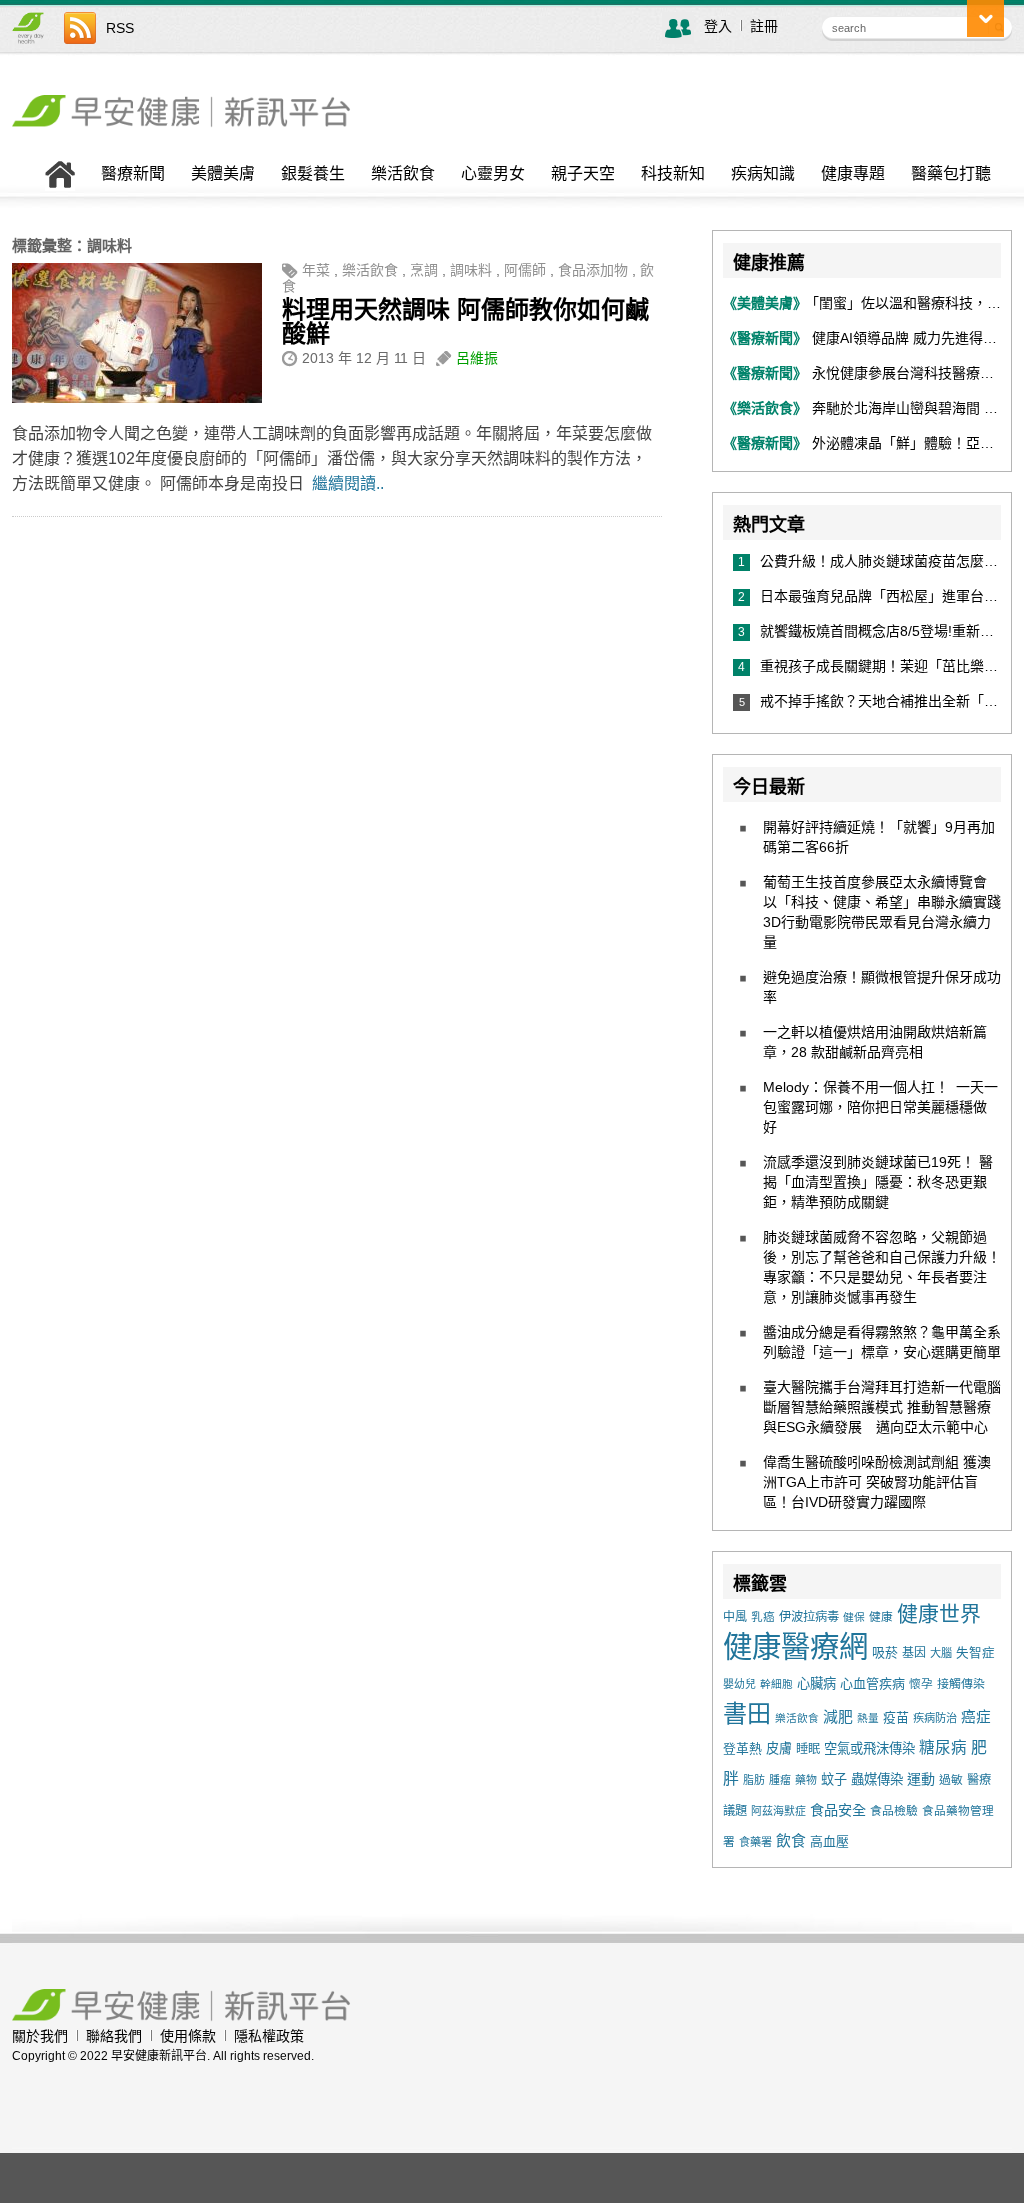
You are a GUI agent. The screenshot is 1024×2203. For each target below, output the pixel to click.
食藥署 (755, 1842)
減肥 (838, 1717)
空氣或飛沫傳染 (869, 1748)
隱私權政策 (269, 2036)
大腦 (941, 1653)
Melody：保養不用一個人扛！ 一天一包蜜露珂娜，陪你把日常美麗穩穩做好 (880, 1107)
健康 (881, 1616)
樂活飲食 (403, 174)
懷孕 (921, 1683)
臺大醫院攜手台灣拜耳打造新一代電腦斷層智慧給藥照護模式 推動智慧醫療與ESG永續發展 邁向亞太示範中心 (882, 1407)
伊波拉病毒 (809, 1617)
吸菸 (885, 1652)
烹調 (424, 270)
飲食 (791, 1841)
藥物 (806, 1780)
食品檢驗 (894, 1811)
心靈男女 (493, 174)
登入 (718, 26)
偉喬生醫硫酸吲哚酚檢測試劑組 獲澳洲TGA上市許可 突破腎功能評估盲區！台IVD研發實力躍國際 (877, 1482)
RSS (120, 28)
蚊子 (834, 1779)
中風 (735, 1617)
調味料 (471, 270)
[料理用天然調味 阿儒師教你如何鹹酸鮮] (137, 398)
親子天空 (583, 174)
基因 (914, 1653)
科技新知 (673, 174)
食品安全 (838, 1810)
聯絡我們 (114, 2036)
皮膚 (779, 1748)
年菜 (316, 270)
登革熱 (742, 1748)
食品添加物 (593, 270)
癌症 (976, 1717)
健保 (854, 1617)
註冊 (764, 26)
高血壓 (829, 1841)
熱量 (868, 1718)
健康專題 (853, 174)
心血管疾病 (872, 1683)
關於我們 (40, 2036)
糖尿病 (943, 1747)
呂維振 (477, 358)
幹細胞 (776, 1684)
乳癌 (763, 1616)
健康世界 (939, 1613)
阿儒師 (525, 270)
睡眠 (808, 1749)
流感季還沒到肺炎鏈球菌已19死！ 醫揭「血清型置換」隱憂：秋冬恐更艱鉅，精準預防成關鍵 (878, 1182)
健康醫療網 (795, 1646)
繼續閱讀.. (348, 483)
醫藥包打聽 (951, 174)
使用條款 (188, 2036)
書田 (747, 1713)
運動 (921, 1779)
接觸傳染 (961, 1684)
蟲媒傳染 (877, 1779)
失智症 (975, 1653)
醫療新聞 (133, 174)
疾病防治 (935, 1718)
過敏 (951, 1780)
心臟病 (816, 1683)
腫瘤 (780, 1780)
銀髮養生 (313, 174)
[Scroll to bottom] (985, 18)
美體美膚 (223, 174)
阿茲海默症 (778, 1811)
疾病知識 (763, 174)
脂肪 (754, 1780)
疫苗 (896, 1717)
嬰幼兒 (739, 1684)
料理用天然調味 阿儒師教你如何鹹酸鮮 (465, 321)
